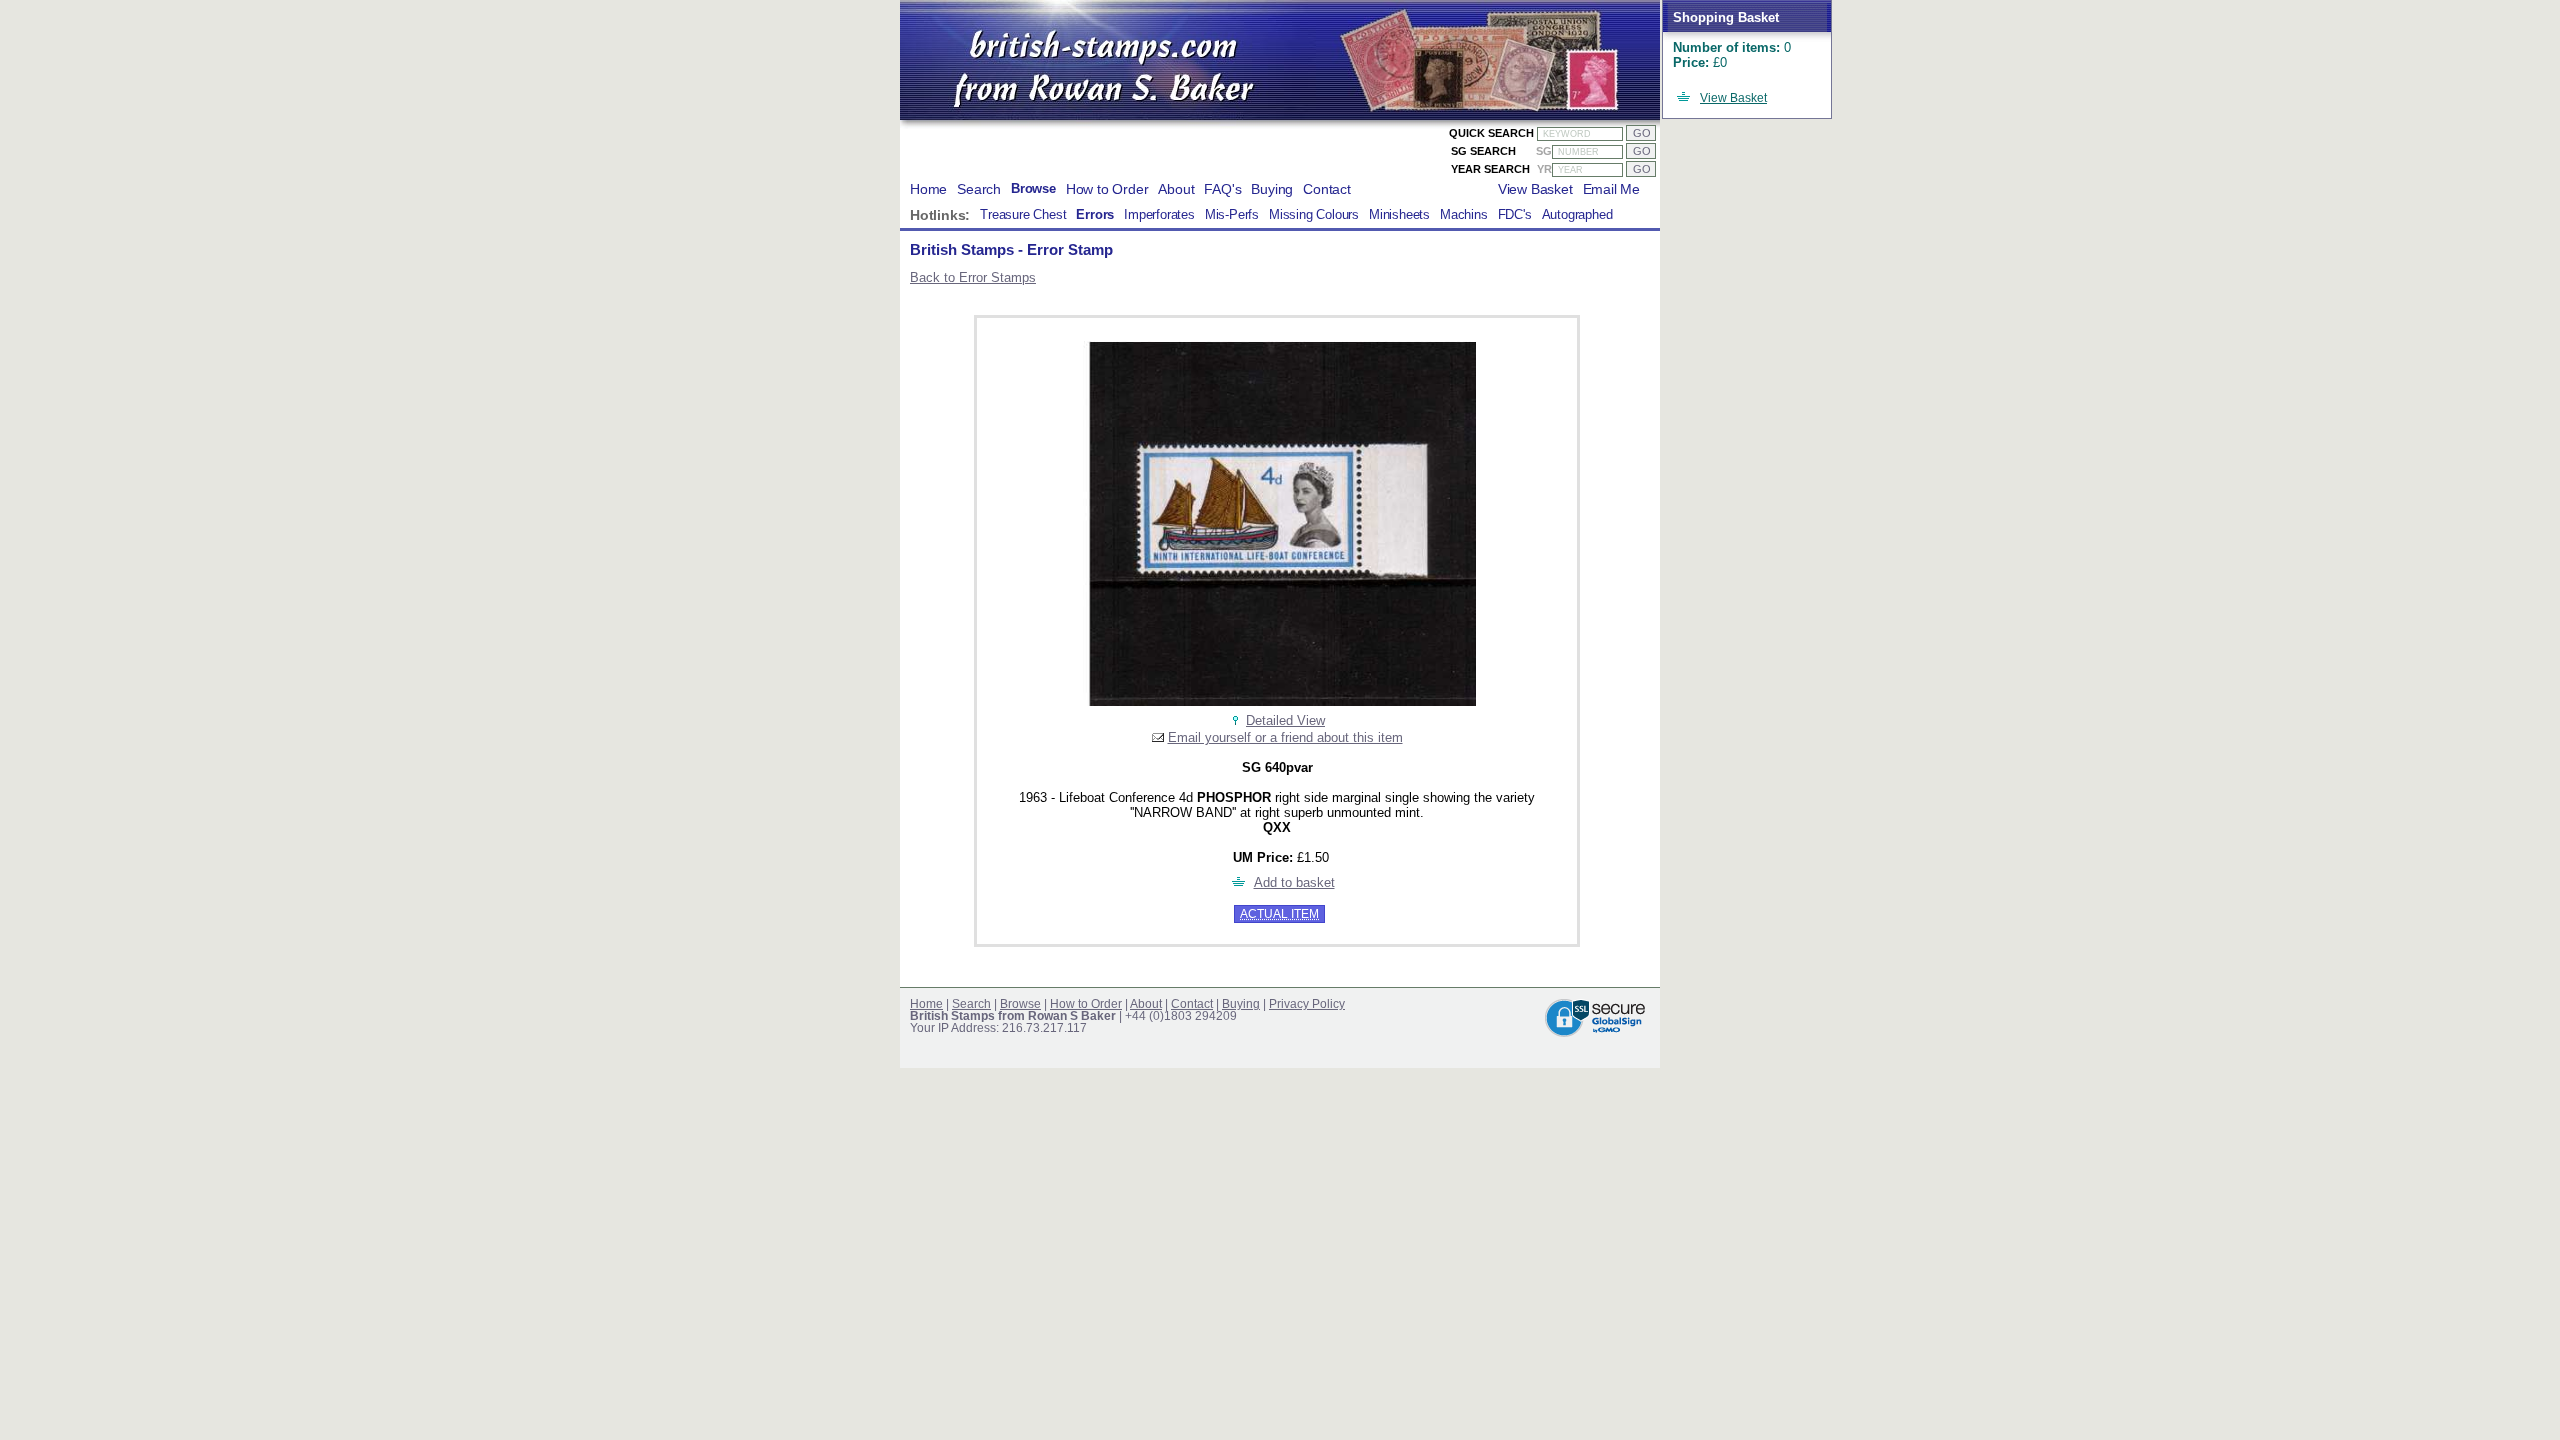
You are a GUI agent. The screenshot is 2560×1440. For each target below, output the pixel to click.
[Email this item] (1158, 737)
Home (928, 189)
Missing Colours (1314, 215)
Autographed (1577, 215)
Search (979, 189)
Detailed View (1285, 720)
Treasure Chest (1023, 215)
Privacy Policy (1307, 1004)
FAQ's (1222, 189)
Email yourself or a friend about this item (1285, 737)
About (1176, 189)
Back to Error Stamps (973, 277)
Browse (1033, 189)
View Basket (1733, 98)
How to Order (1107, 189)
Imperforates (1159, 215)
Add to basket (1294, 882)
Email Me (1611, 189)
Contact (1327, 189)
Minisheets (1399, 215)
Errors (1095, 215)
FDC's (1515, 215)
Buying (1272, 189)
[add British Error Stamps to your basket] (1239, 882)
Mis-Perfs (1232, 215)
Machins (1464, 215)
